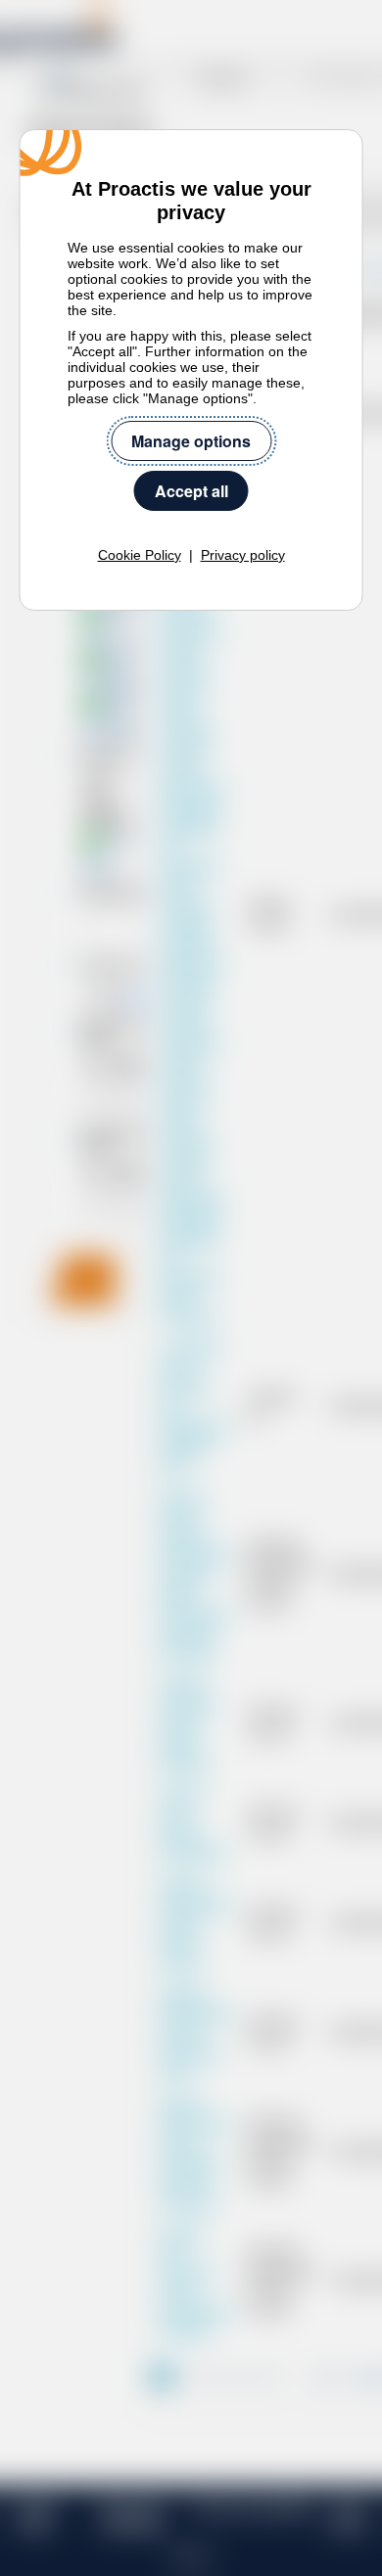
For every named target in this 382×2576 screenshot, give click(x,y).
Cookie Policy (140, 555)
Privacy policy (243, 555)
